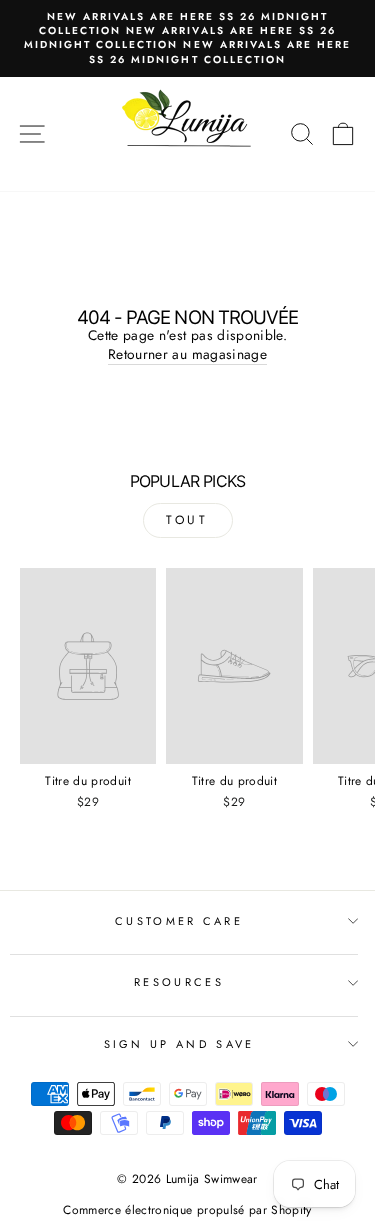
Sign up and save (179, 1044)
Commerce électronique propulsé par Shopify (187, 1210)
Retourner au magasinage (187, 354)
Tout (187, 520)
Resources (179, 982)
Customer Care (179, 921)
